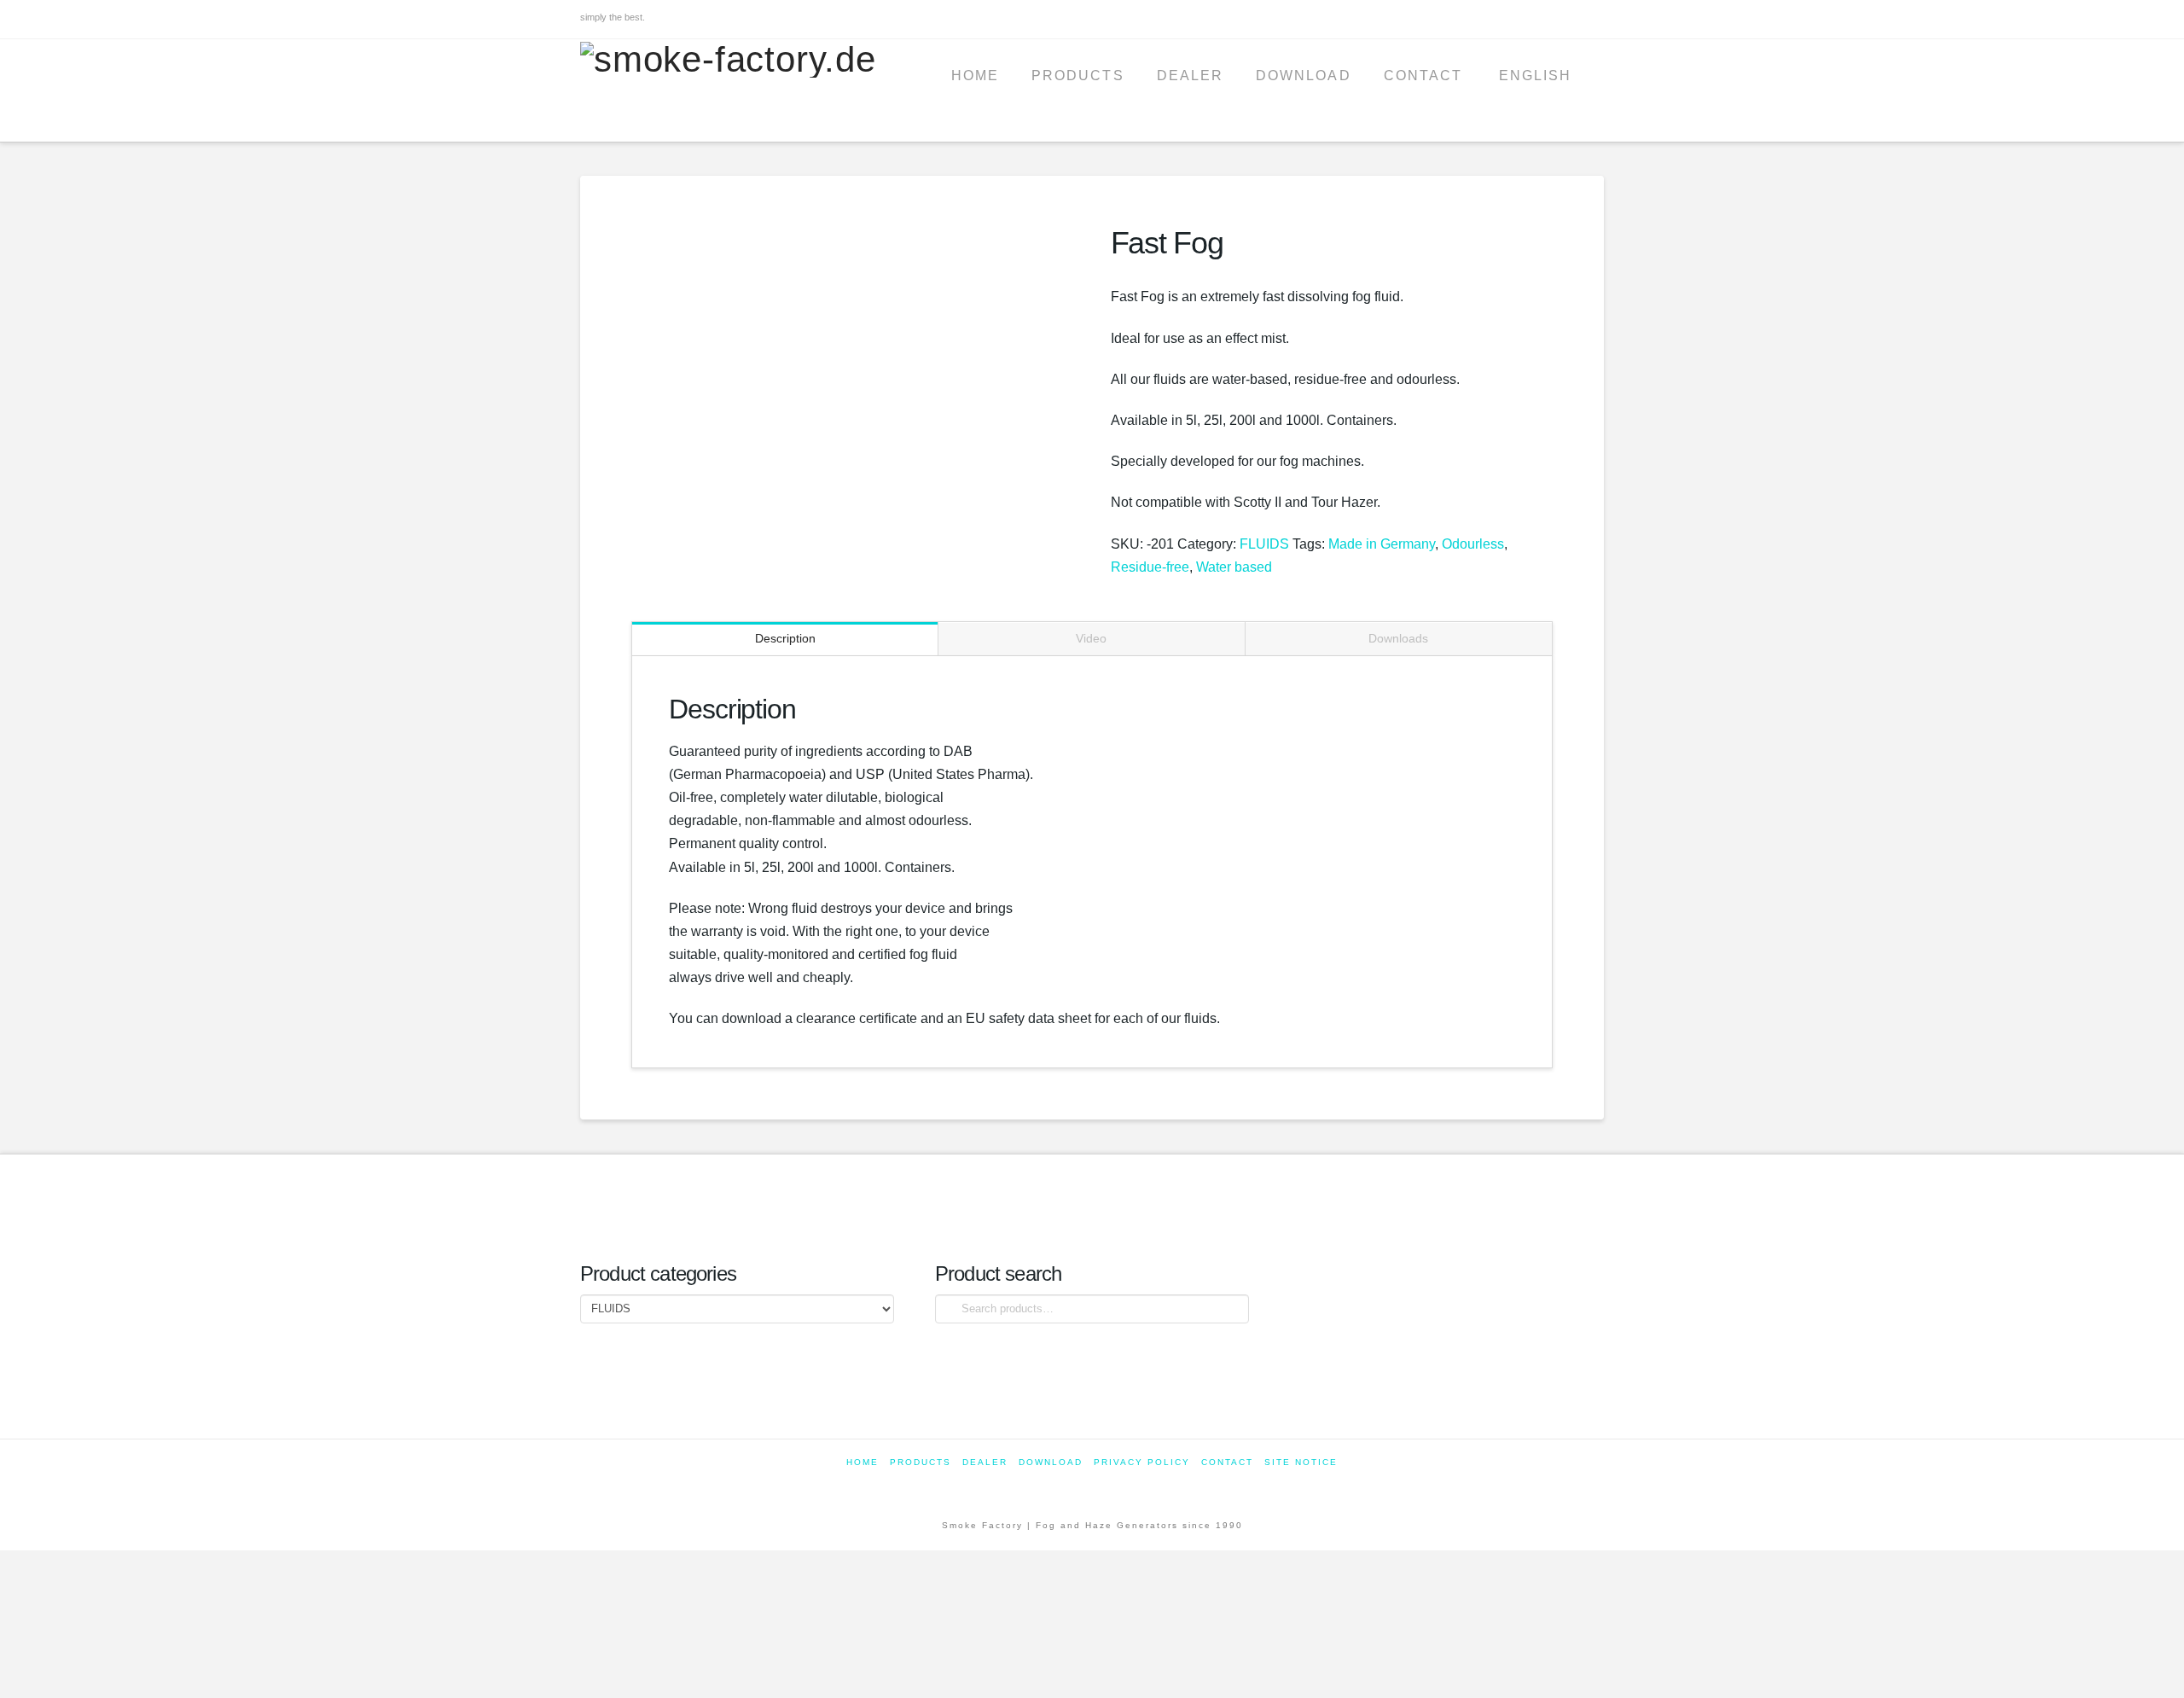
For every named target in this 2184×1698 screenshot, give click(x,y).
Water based (1234, 567)
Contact (1227, 1462)
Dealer (985, 1462)
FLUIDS (1264, 544)
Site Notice (1301, 1462)
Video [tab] (1091, 638)
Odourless (1473, 544)
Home (863, 1462)
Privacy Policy (1142, 1462)
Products (921, 1462)
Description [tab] (785, 638)
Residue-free (1150, 567)
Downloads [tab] (1398, 638)
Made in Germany (1382, 544)
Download (1051, 1462)
